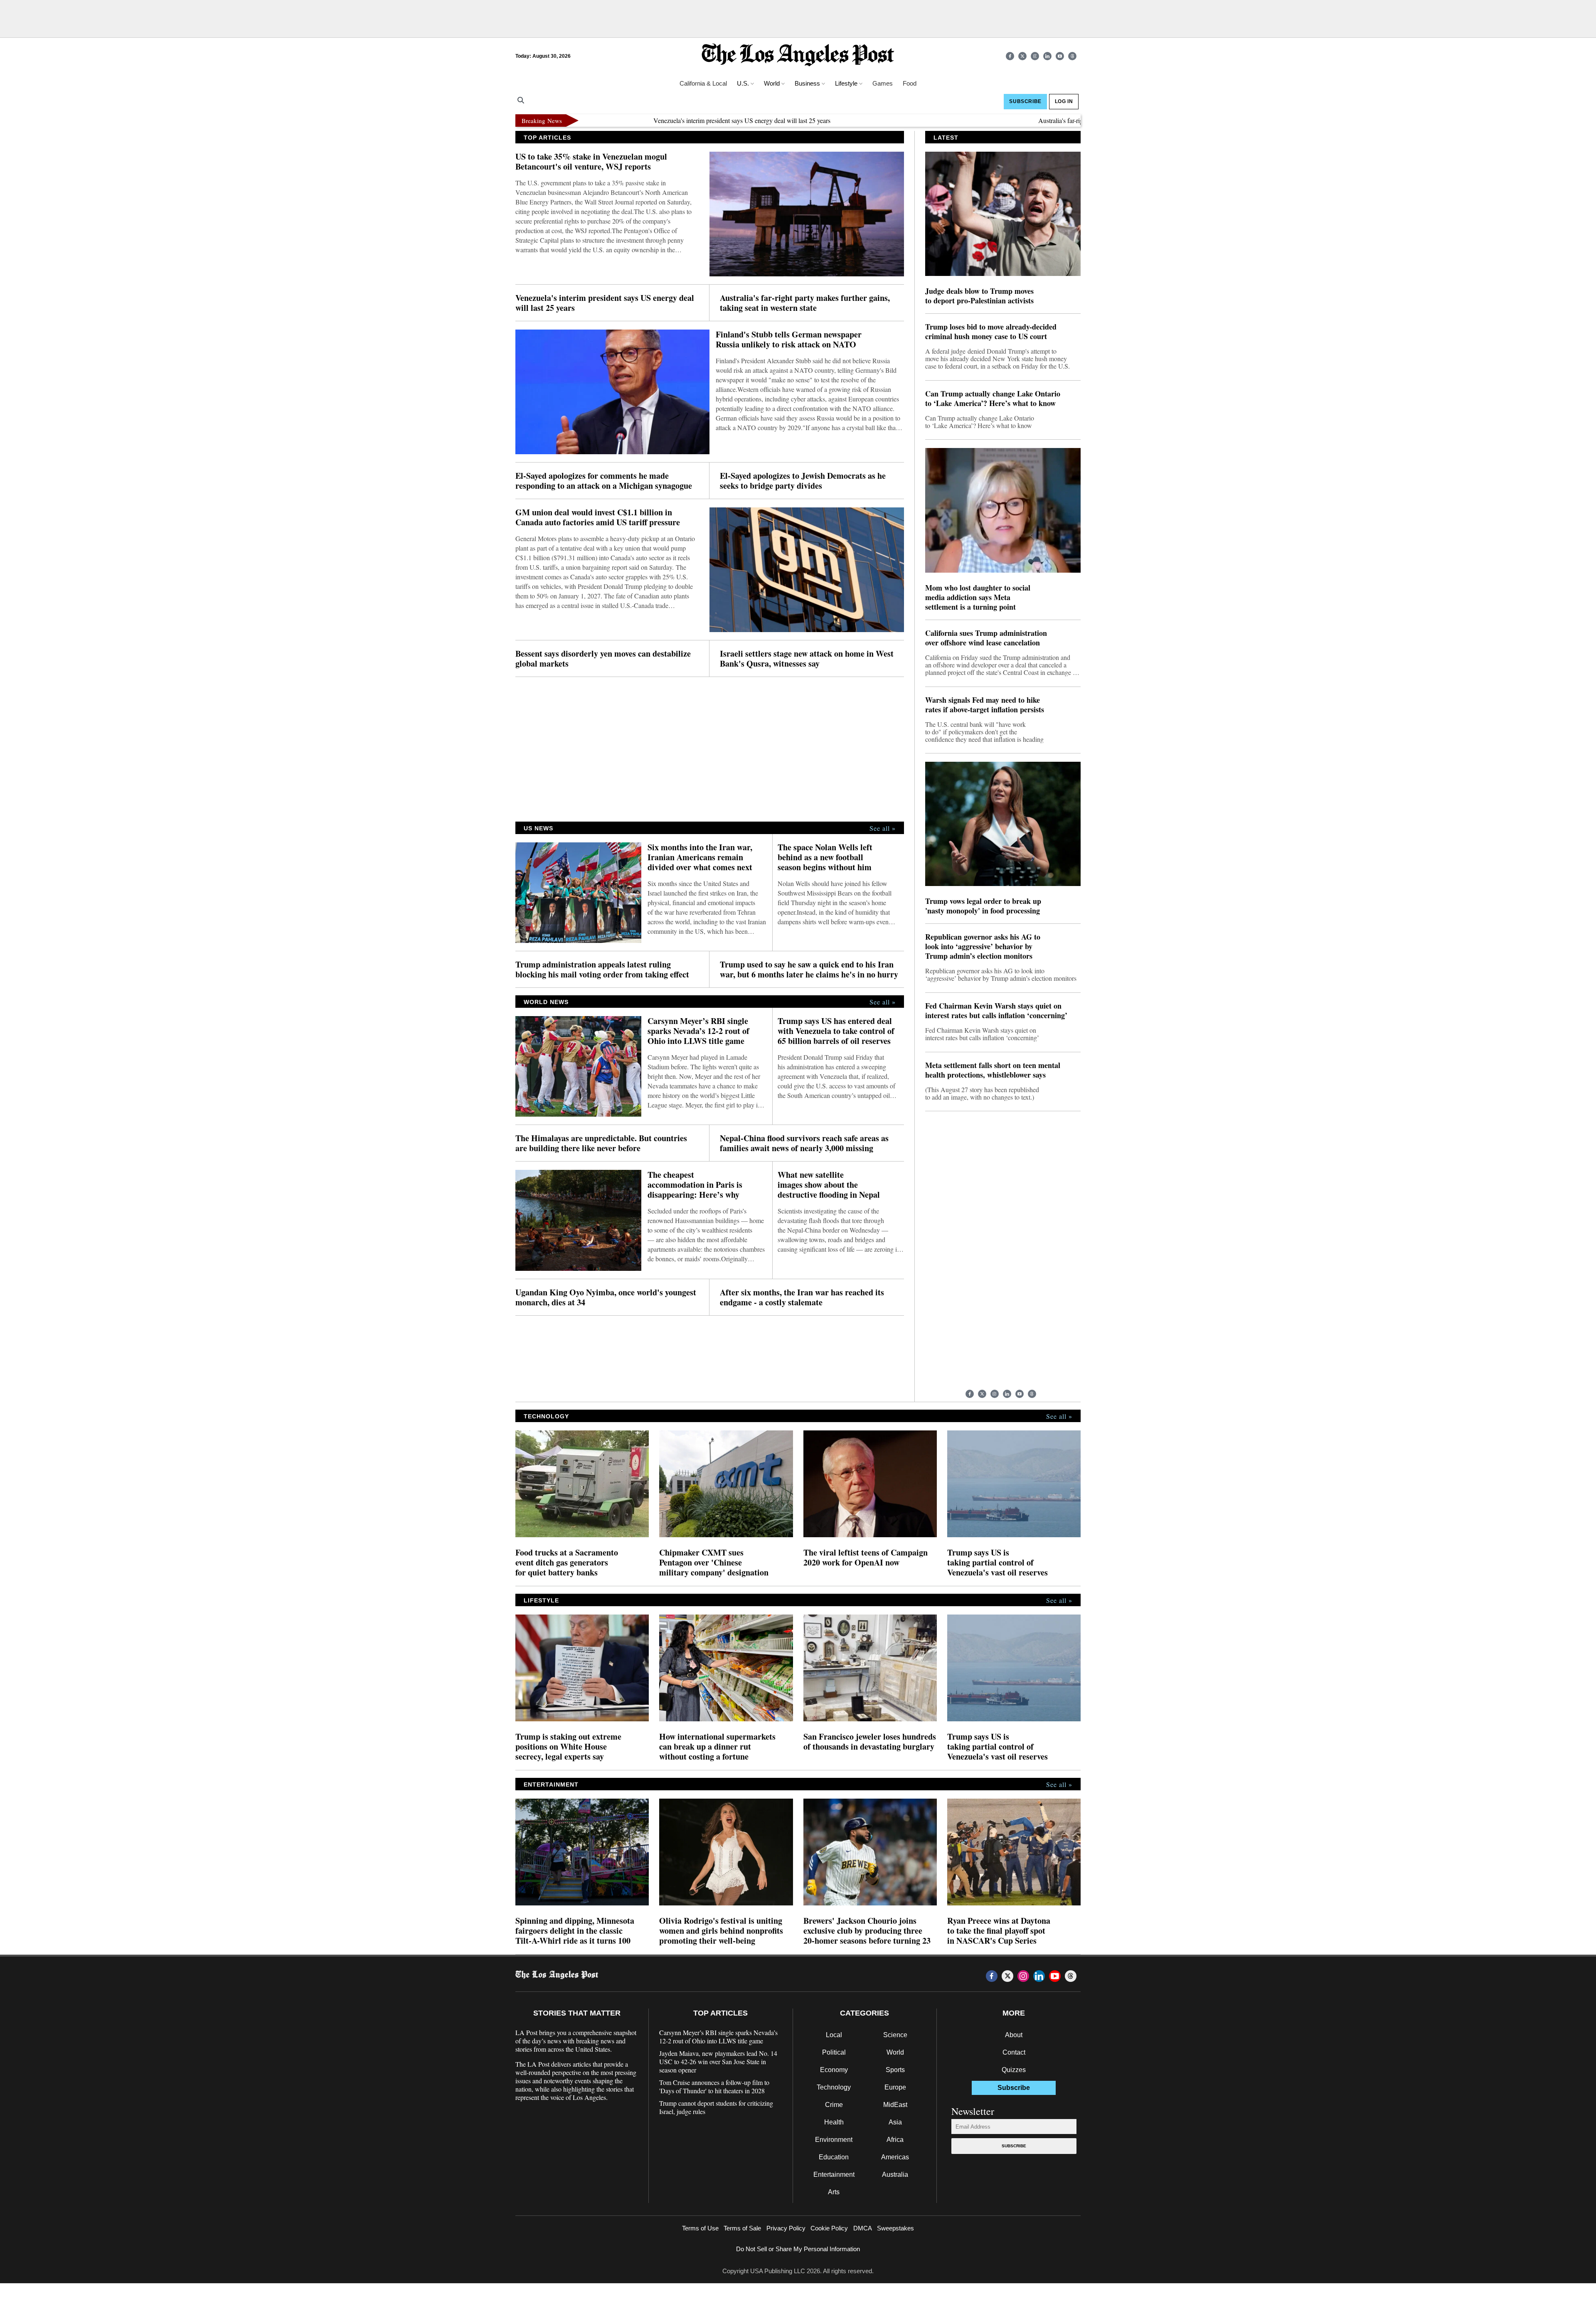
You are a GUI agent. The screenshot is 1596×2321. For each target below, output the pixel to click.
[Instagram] (1035, 56)
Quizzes (1014, 2070)
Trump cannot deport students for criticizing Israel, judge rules (716, 2107)
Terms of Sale (742, 2228)
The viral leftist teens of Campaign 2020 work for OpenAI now (866, 1558)
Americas (895, 2157)
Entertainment (834, 2175)
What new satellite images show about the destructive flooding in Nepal (829, 1185)
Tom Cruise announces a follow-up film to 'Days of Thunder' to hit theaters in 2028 (714, 2087)
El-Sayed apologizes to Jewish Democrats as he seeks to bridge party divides (803, 481)
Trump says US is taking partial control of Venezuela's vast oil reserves (997, 1563)
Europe (895, 2087)
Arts (834, 2192)
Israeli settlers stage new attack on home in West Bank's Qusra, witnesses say (807, 659)
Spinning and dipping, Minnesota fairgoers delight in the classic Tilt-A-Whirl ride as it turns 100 (575, 1931)
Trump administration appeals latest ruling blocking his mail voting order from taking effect (602, 970)
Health (834, 2122)
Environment (834, 2140)
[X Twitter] (1022, 56)
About (1014, 2035)
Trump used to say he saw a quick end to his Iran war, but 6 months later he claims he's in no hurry (809, 970)
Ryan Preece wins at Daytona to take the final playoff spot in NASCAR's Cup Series (999, 1931)
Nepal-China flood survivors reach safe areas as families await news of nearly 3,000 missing (804, 1143)
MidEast (895, 2105)
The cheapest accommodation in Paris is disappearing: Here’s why (695, 1185)
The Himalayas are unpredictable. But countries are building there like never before (601, 1143)
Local (834, 2035)
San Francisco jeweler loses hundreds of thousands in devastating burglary (870, 1742)
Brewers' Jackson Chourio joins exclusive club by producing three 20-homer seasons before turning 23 (867, 1931)
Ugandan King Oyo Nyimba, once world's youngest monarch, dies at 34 (606, 1297)
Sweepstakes (895, 2228)
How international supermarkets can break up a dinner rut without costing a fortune (717, 1747)
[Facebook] (1010, 56)
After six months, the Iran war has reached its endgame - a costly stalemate (802, 1297)
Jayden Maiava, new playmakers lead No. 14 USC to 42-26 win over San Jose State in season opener (718, 2062)
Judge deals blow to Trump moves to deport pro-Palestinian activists (979, 296)
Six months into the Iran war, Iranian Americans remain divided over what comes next (700, 857)
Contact (1014, 2052)
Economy (834, 2070)
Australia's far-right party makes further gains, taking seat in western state (1046, 120)
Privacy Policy (786, 2228)
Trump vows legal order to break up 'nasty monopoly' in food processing (983, 906)
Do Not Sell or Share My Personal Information (798, 2249)
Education (834, 2157)
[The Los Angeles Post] (798, 56)
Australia (895, 2175)
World (895, 2052)
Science (895, 2035)
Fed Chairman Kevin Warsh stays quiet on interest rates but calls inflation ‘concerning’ (996, 1011)
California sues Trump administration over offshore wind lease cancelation (986, 638)
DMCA (863, 2228)
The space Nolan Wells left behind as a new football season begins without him (825, 857)
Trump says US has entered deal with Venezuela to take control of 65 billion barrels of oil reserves (836, 1031)
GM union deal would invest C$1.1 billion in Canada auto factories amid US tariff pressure (598, 517)
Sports (895, 2070)
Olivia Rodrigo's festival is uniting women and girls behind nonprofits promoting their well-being (721, 1931)
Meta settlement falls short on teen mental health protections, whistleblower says (993, 1070)
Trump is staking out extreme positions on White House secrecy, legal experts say (568, 1747)
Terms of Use (700, 2228)
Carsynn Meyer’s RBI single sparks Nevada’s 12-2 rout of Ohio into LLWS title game (698, 1031)
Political (834, 2052)
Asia (895, 2122)
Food (910, 83)
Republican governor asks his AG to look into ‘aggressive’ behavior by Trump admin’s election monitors (983, 946)
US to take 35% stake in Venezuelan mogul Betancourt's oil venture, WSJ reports (591, 162)
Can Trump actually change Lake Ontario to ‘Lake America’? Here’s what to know (993, 399)
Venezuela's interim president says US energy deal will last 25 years (654, 120)
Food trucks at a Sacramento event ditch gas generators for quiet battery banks (567, 1563)
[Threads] (1072, 56)
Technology (834, 2087)
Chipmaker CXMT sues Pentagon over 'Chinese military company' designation (714, 1563)
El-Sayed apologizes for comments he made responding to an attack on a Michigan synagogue (604, 481)
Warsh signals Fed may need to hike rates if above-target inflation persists (985, 705)
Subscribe (1014, 2146)
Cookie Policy (829, 2228)
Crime (834, 2105)
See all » (883, 828)
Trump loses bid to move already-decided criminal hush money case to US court (991, 332)
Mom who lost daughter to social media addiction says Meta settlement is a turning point (978, 597)
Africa (895, 2140)
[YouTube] (1060, 56)
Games (883, 83)
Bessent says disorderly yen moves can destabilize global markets (603, 659)
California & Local (703, 83)
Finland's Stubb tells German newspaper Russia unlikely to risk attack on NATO (789, 340)
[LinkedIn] (1047, 56)
